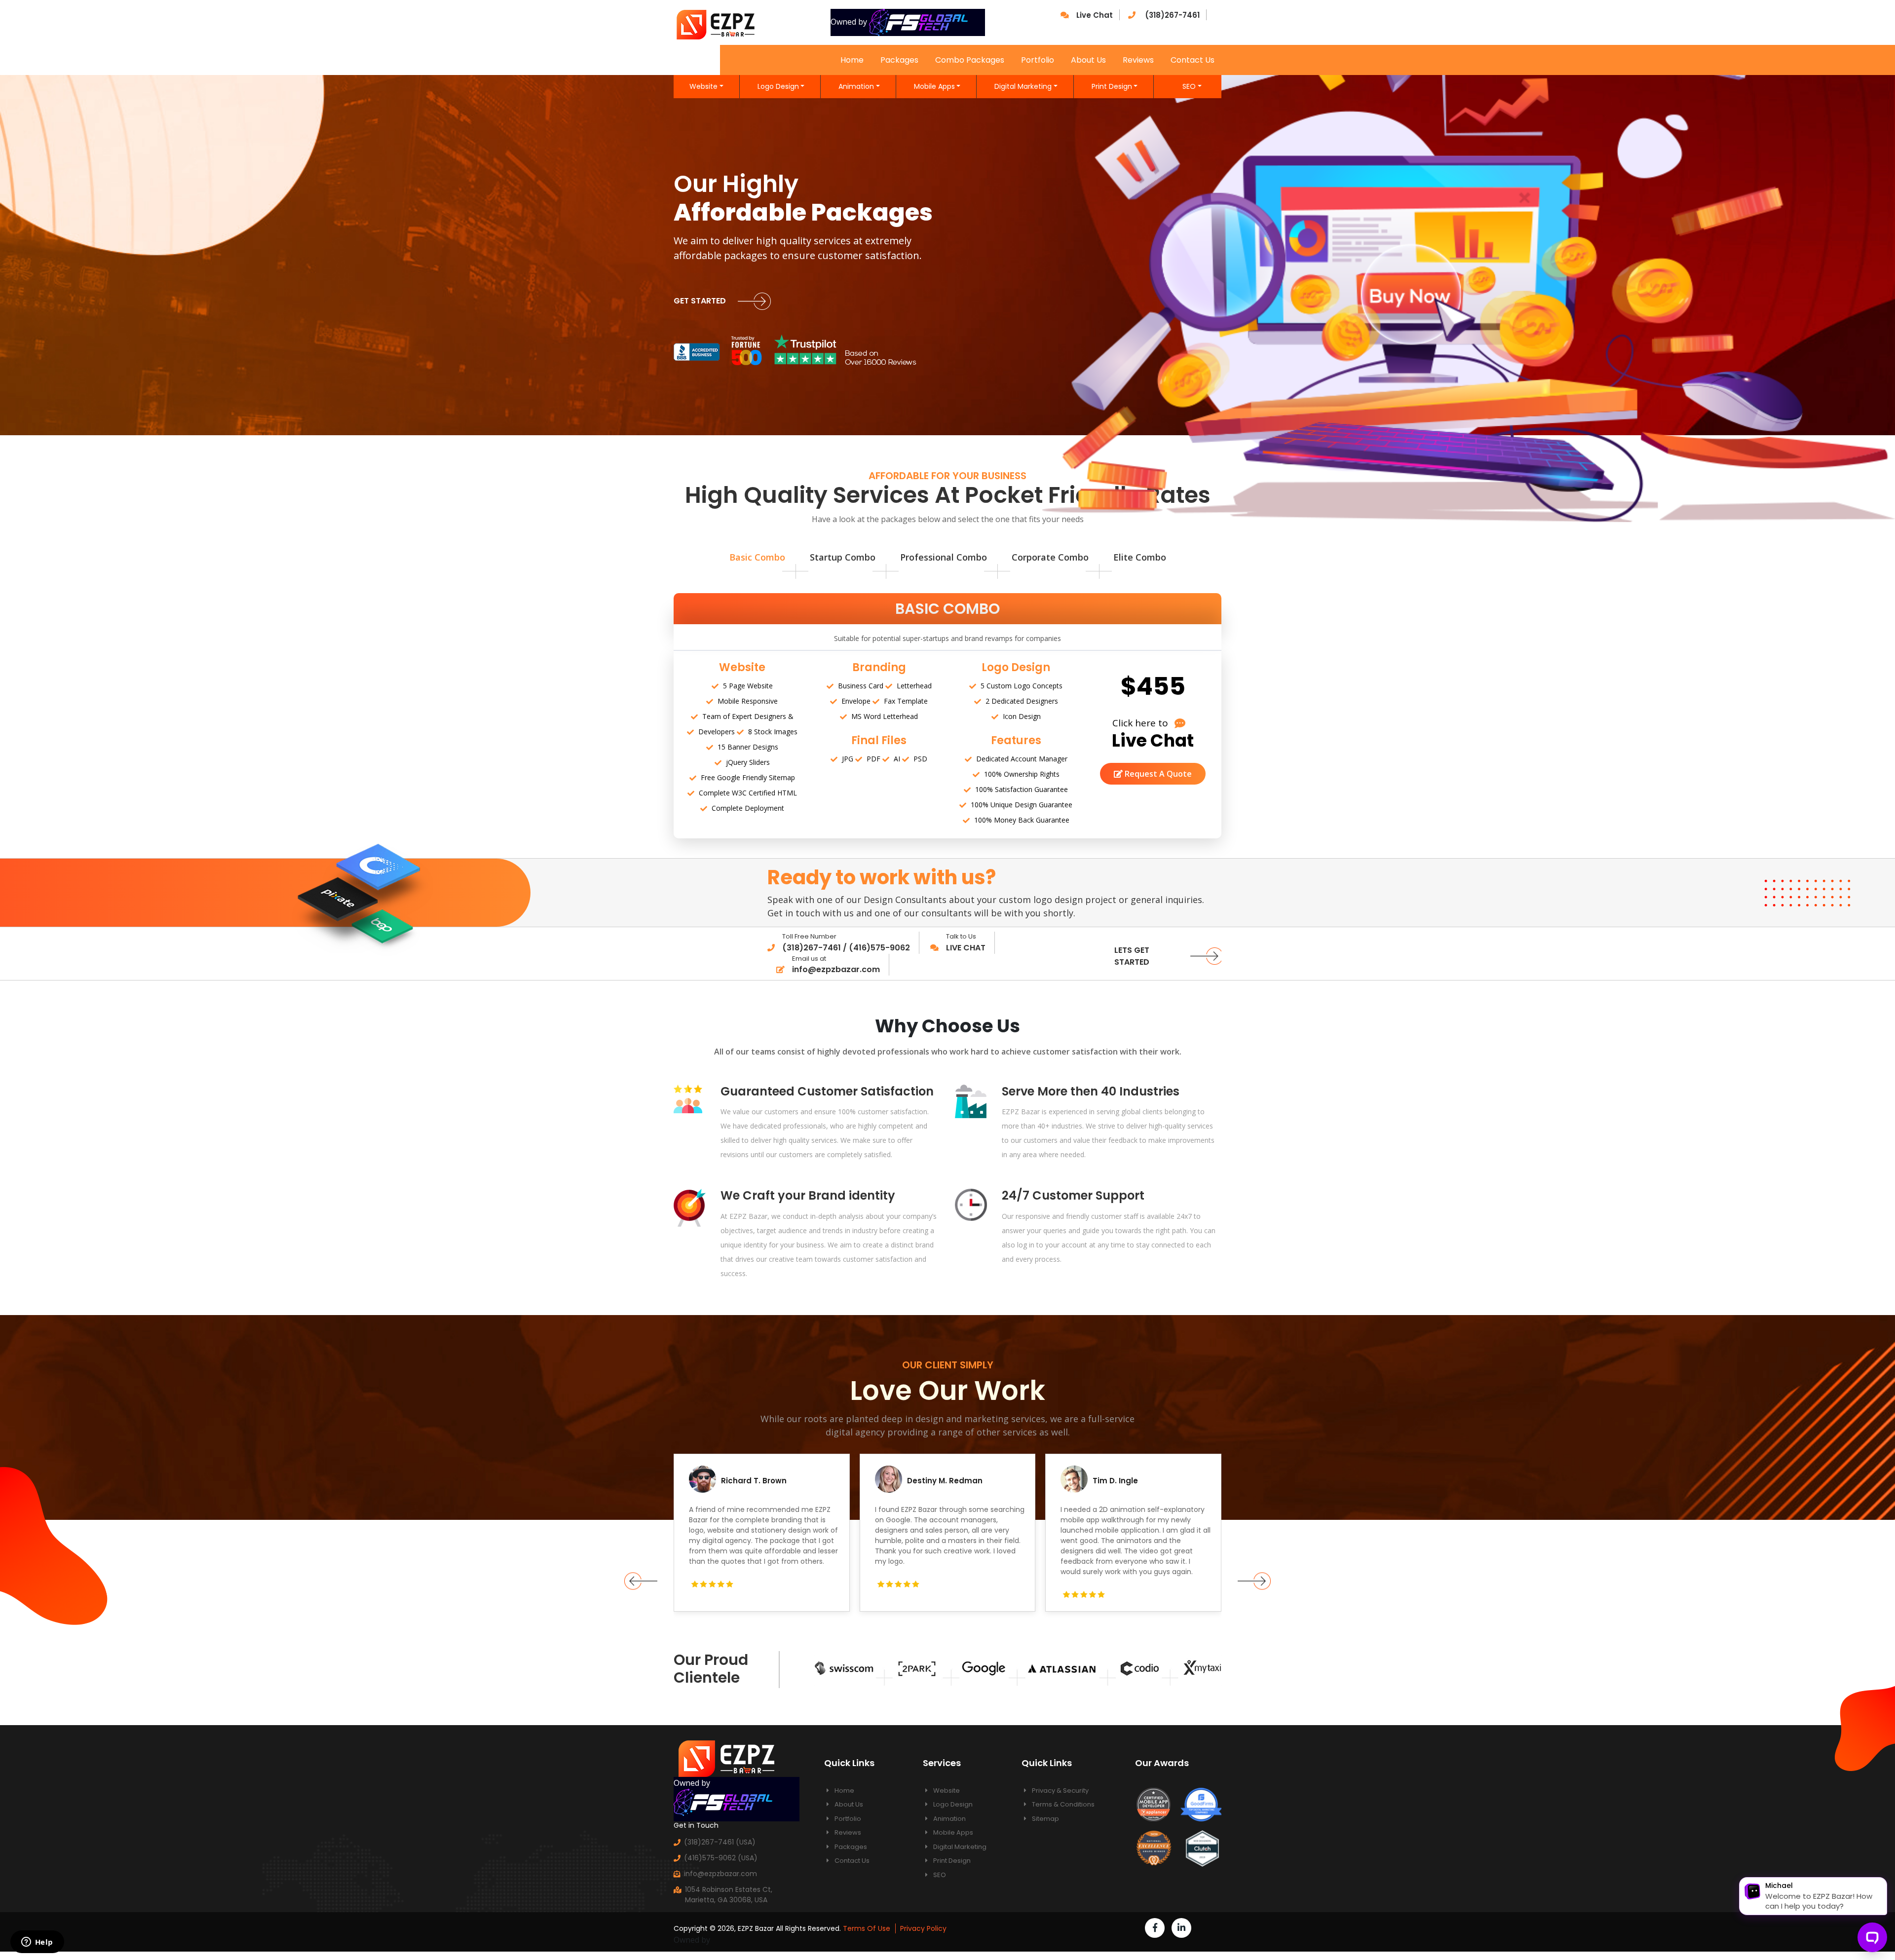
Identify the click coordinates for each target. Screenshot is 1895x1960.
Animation (856, 86)
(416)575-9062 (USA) (721, 1858)
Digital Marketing (1023, 86)
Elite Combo (1140, 557)
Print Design (1112, 86)
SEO (1189, 86)
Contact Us (1193, 60)
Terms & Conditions (1062, 1804)
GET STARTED (701, 301)
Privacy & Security (1060, 1790)
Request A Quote (1157, 774)
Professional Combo (944, 557)
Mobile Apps (934, 86)
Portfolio (1038, 60)
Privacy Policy (923, 1928)
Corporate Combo (1050, 557)
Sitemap (1045, 1819)
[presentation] (641, 1581)
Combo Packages (970, 60)
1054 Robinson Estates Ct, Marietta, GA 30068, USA (729, 1895)
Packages (899, 60)
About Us (1088, 60)
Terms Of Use (867, 1928)
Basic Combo (757, 557)
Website (703, 86)
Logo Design (778, 86)
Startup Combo (843, 557)
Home (852, 60)
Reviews (1138, 60)
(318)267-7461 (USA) (720, 1842)
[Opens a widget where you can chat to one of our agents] (37, 1943)
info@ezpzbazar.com (720, 1874)
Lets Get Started (1132, 956)
